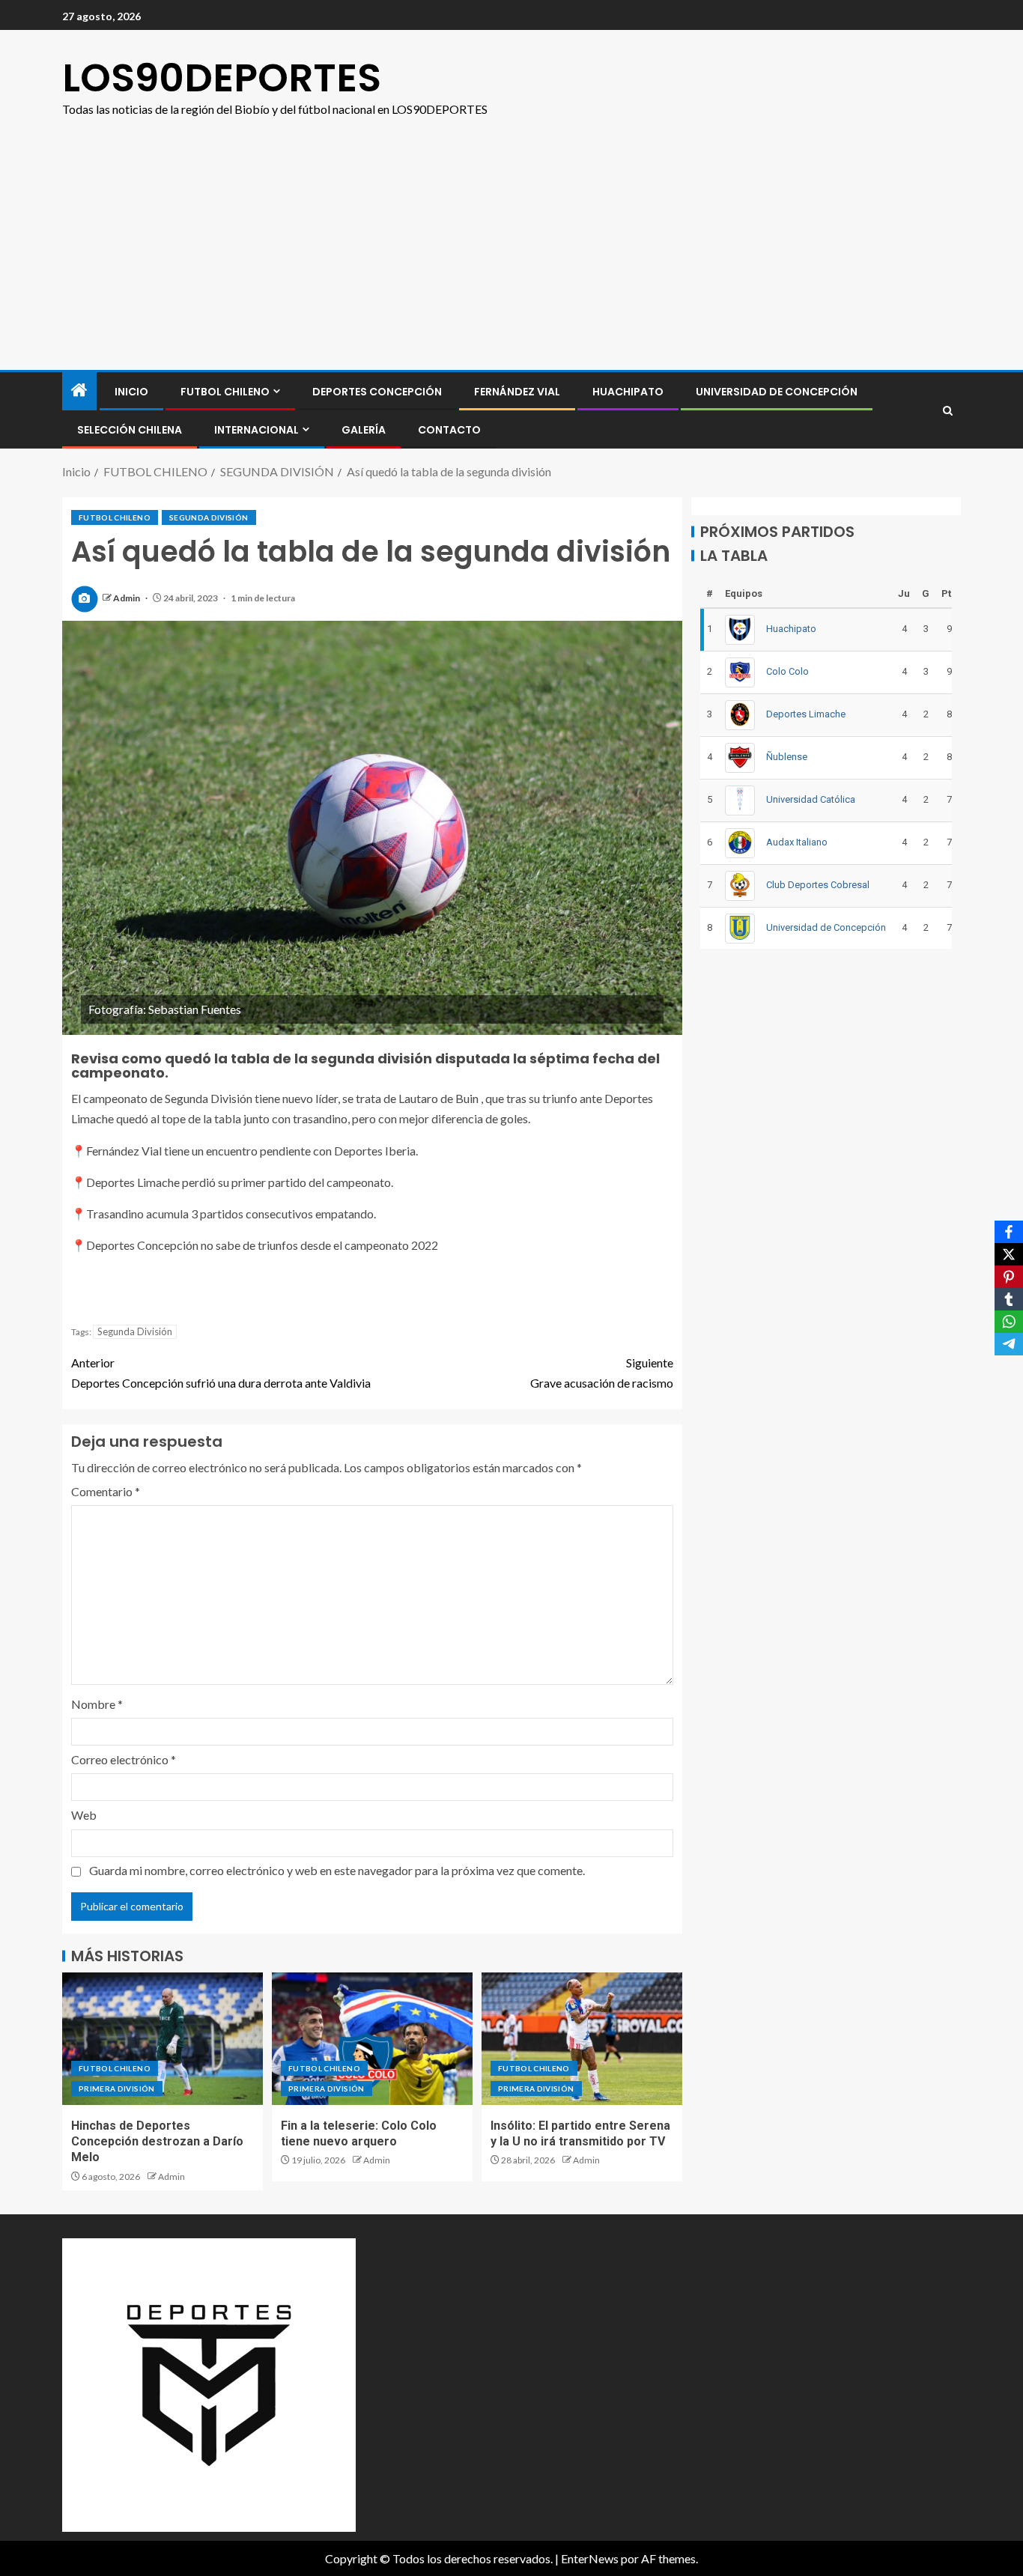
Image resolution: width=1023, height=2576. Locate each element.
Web (84, 1815)
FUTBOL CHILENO (225, 392)
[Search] (948, 411)
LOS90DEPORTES (222, 78)
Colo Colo (787, 671)
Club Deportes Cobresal (818, 885)
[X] (1009, 1254)
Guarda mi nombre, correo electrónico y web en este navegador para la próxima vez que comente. (337, 1870)
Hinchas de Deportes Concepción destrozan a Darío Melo (157, 2142)
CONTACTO (449, 430)
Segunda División (135, 1331)
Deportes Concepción (377, 392)
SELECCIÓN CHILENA (130, 430)
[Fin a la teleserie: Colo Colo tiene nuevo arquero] (372, 2039)
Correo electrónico (124, 1759)
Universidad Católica (811, 799)
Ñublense (787, 757)
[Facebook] (1009, 1232)
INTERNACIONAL (256, 430)
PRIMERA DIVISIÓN (117, 2089)
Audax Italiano (797, 842)
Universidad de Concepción (777, 392)
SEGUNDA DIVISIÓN (209, 517)
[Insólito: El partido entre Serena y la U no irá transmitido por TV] (582, 2039)
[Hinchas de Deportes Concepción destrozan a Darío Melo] (163, 2039)
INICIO (131, 392)
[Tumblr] (1009, 1299)
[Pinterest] (1009, 1277)
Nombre (97, 1704)
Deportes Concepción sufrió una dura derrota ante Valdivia (221, 1373)
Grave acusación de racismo (602, 1373)
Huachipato (628, 392)
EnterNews (590, 2558)
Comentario (106, 1491)
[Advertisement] (511, 258)
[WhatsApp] (1009, 1322)
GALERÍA (364, 430)
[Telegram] (1009, 1344)
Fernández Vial (517, 392)
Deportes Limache (806, 714)
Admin (127, 598)
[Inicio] (79, 391)
